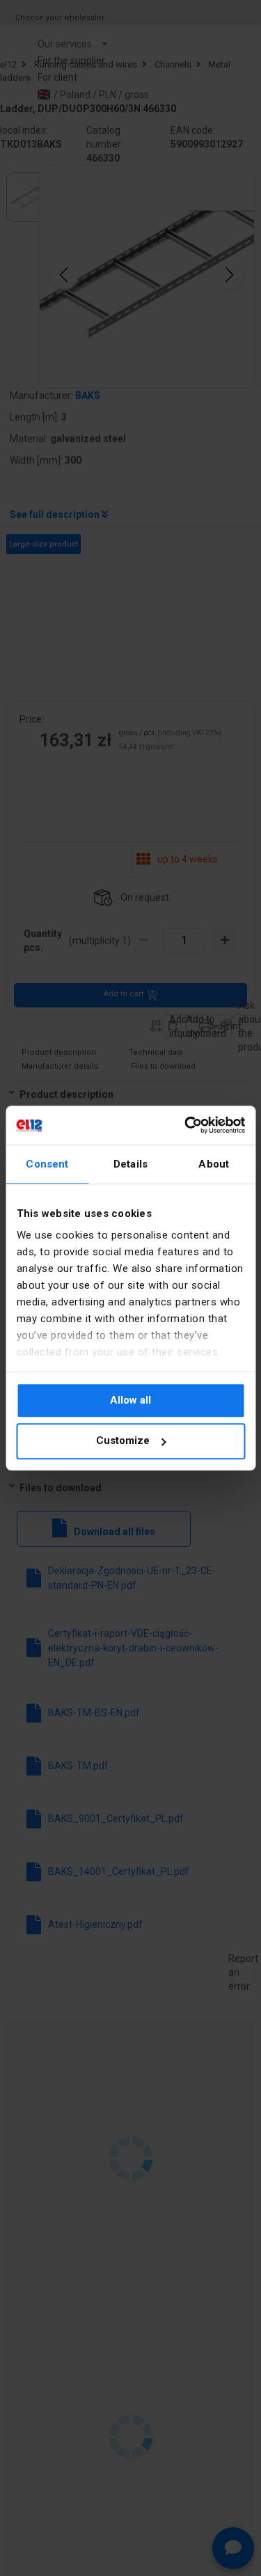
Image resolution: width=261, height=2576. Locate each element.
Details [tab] (130, 1164)
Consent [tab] (47, 1164)
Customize (123, 1441)
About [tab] (214, 1164)
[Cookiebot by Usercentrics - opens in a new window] (186, 1125)
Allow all (130, 1400)
